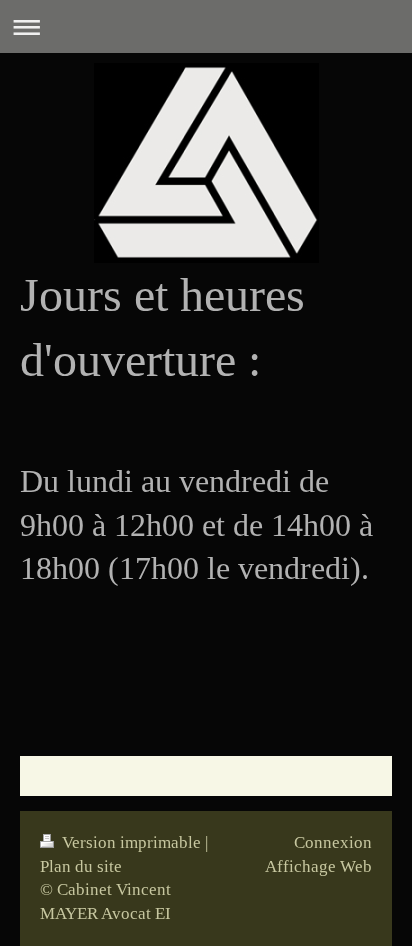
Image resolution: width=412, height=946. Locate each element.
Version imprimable (131, 842)
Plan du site (81, 866)
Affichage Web (318, 866)
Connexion (333, 842)
